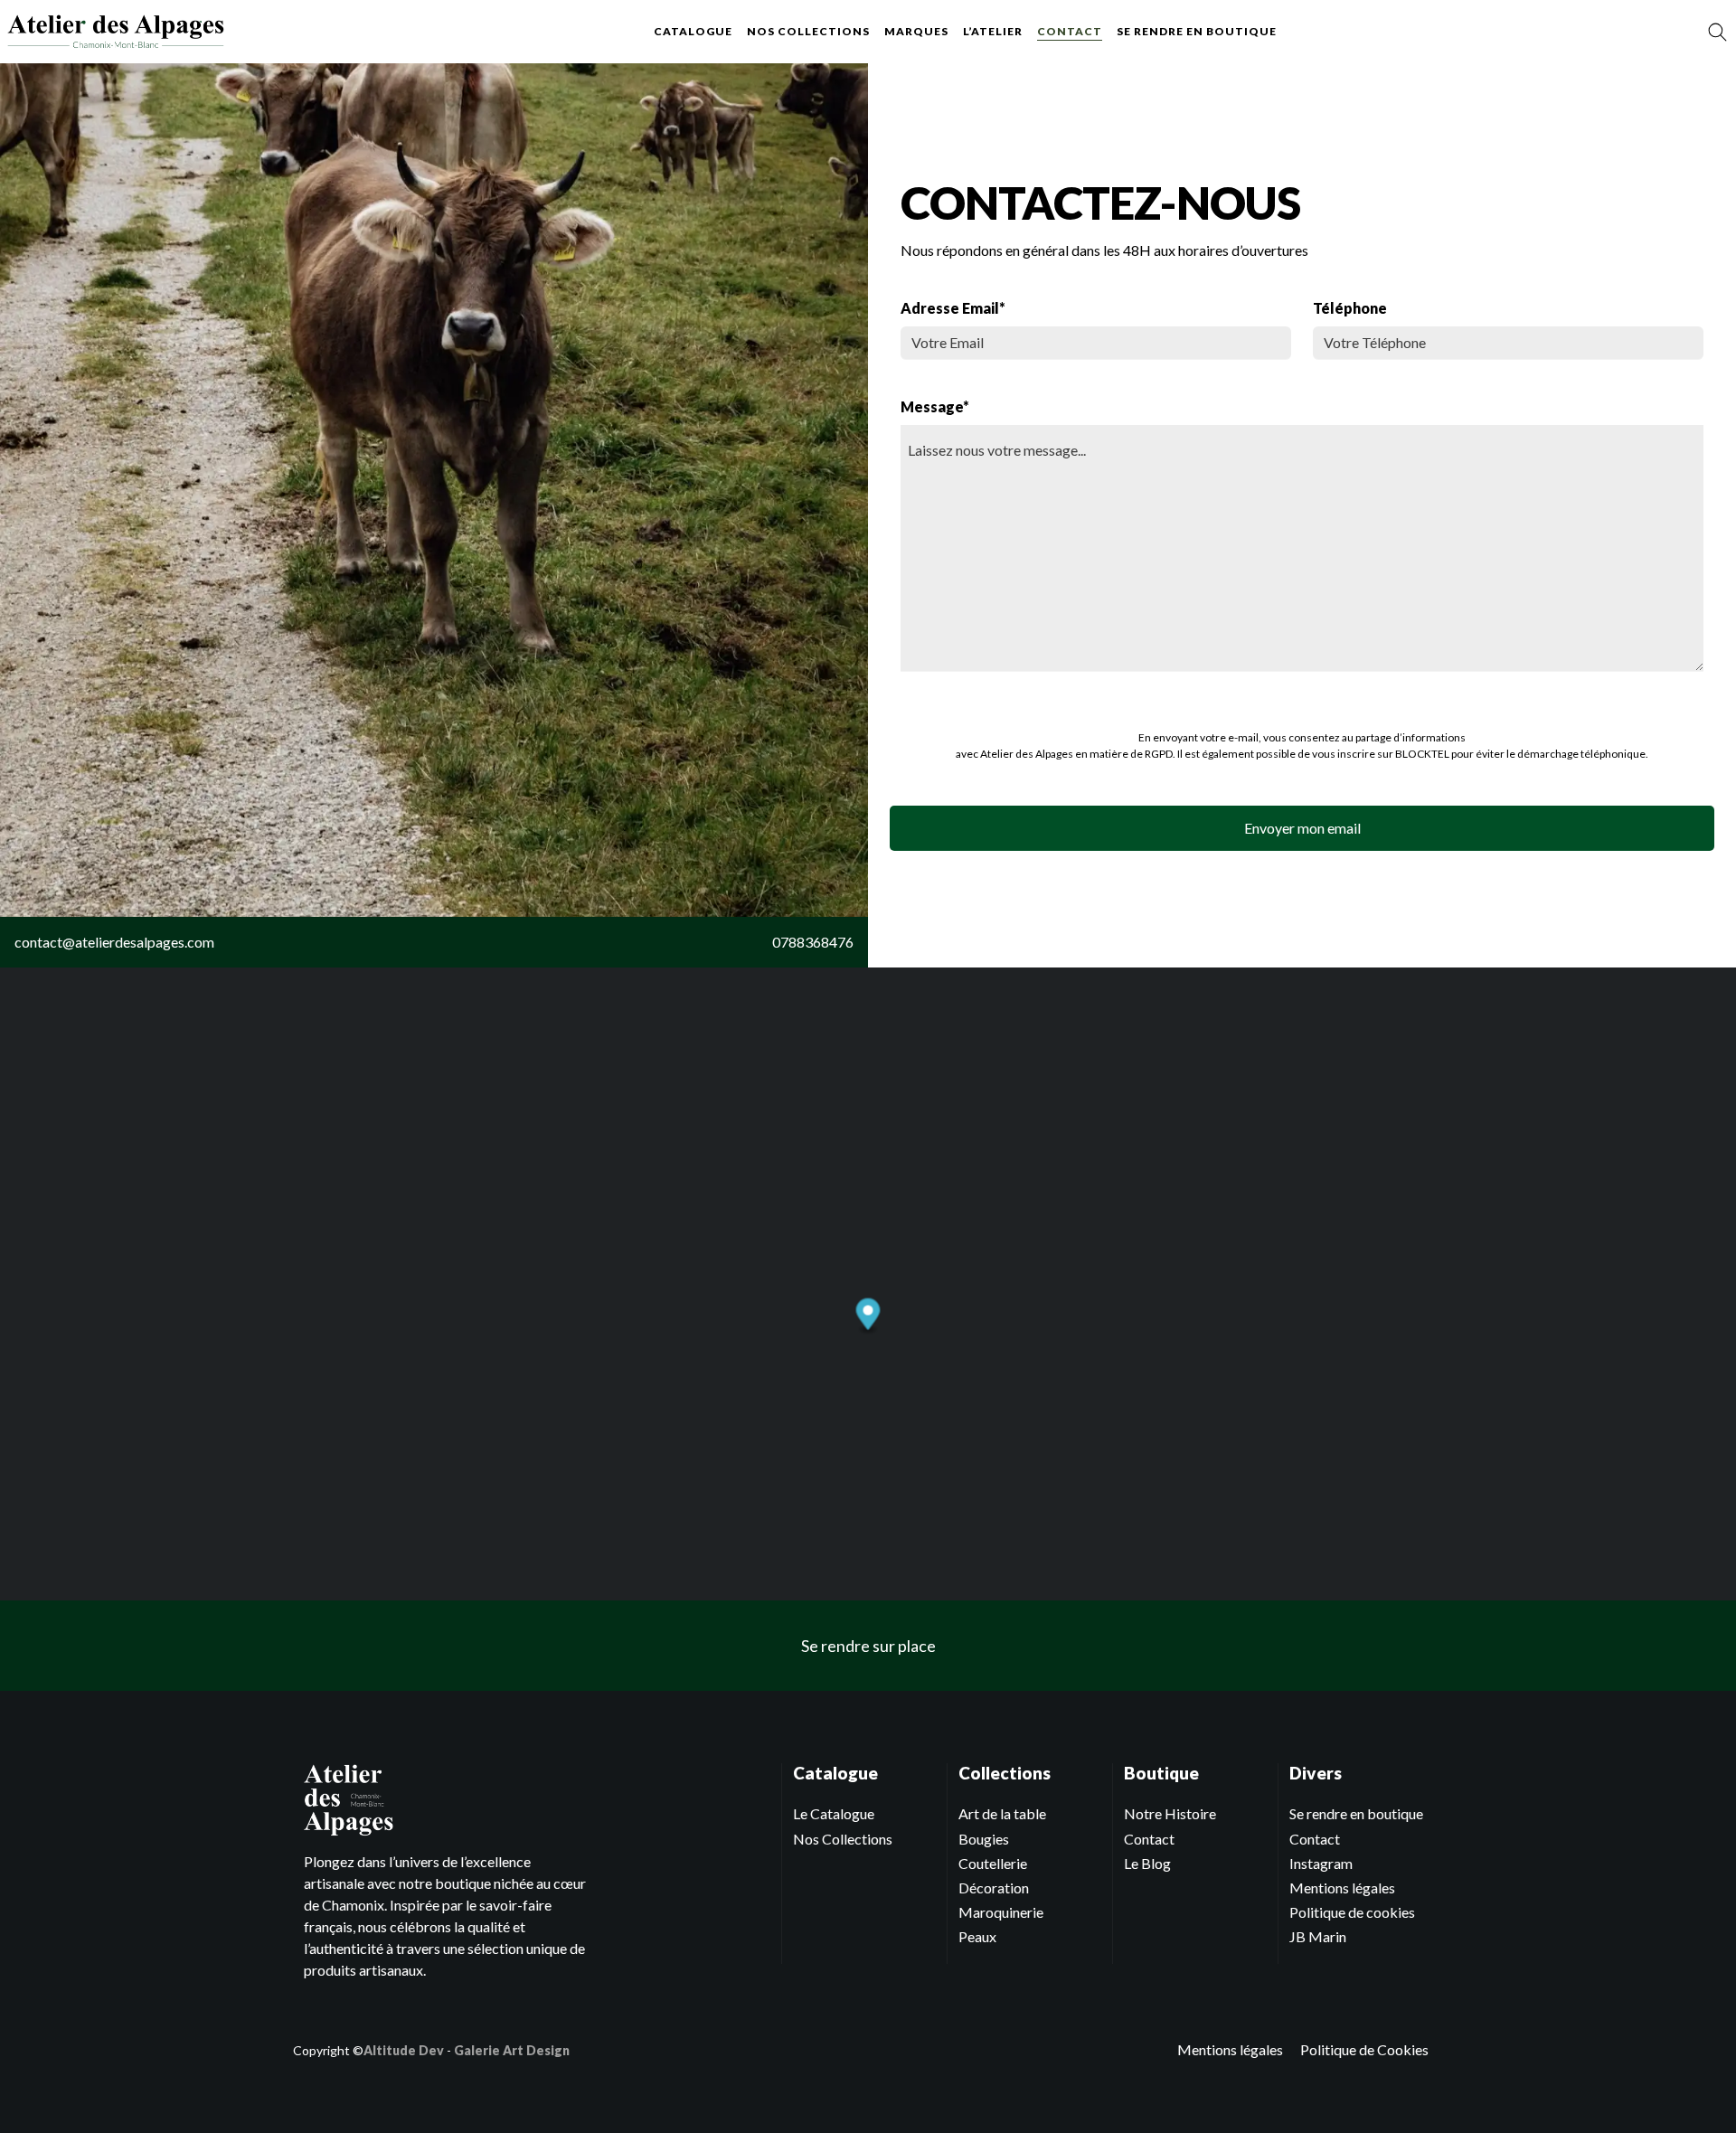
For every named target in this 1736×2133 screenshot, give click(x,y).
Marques (916, 31)
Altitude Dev (404, 2050)
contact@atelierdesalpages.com (114, 942)
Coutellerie (993, 1863)
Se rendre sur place (868, 1646)
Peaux (977, 1936)
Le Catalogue (834, 1813)
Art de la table (1002, 1813)
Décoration (994, 1888)
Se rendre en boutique (1197, 31)
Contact (1070, 31)
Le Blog (1147, 1863)
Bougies (984, 1839)
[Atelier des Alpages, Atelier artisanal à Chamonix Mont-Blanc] (116, 32)
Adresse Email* (953, 308)
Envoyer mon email (1302, 828)
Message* (935, 406)
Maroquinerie (1001, 1912)
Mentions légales (1342, 1888)
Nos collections (808, 31)
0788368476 (813, 942)
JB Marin (1318, 1936)
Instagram (1321, 1863)
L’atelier (993, 31)
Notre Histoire (1170, 1813)
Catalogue (693, 31)
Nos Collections (843, 1839)
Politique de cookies (1352, 1912)
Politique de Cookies (1364, 2049)
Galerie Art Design (512, 2050)
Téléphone (1350, 308)
